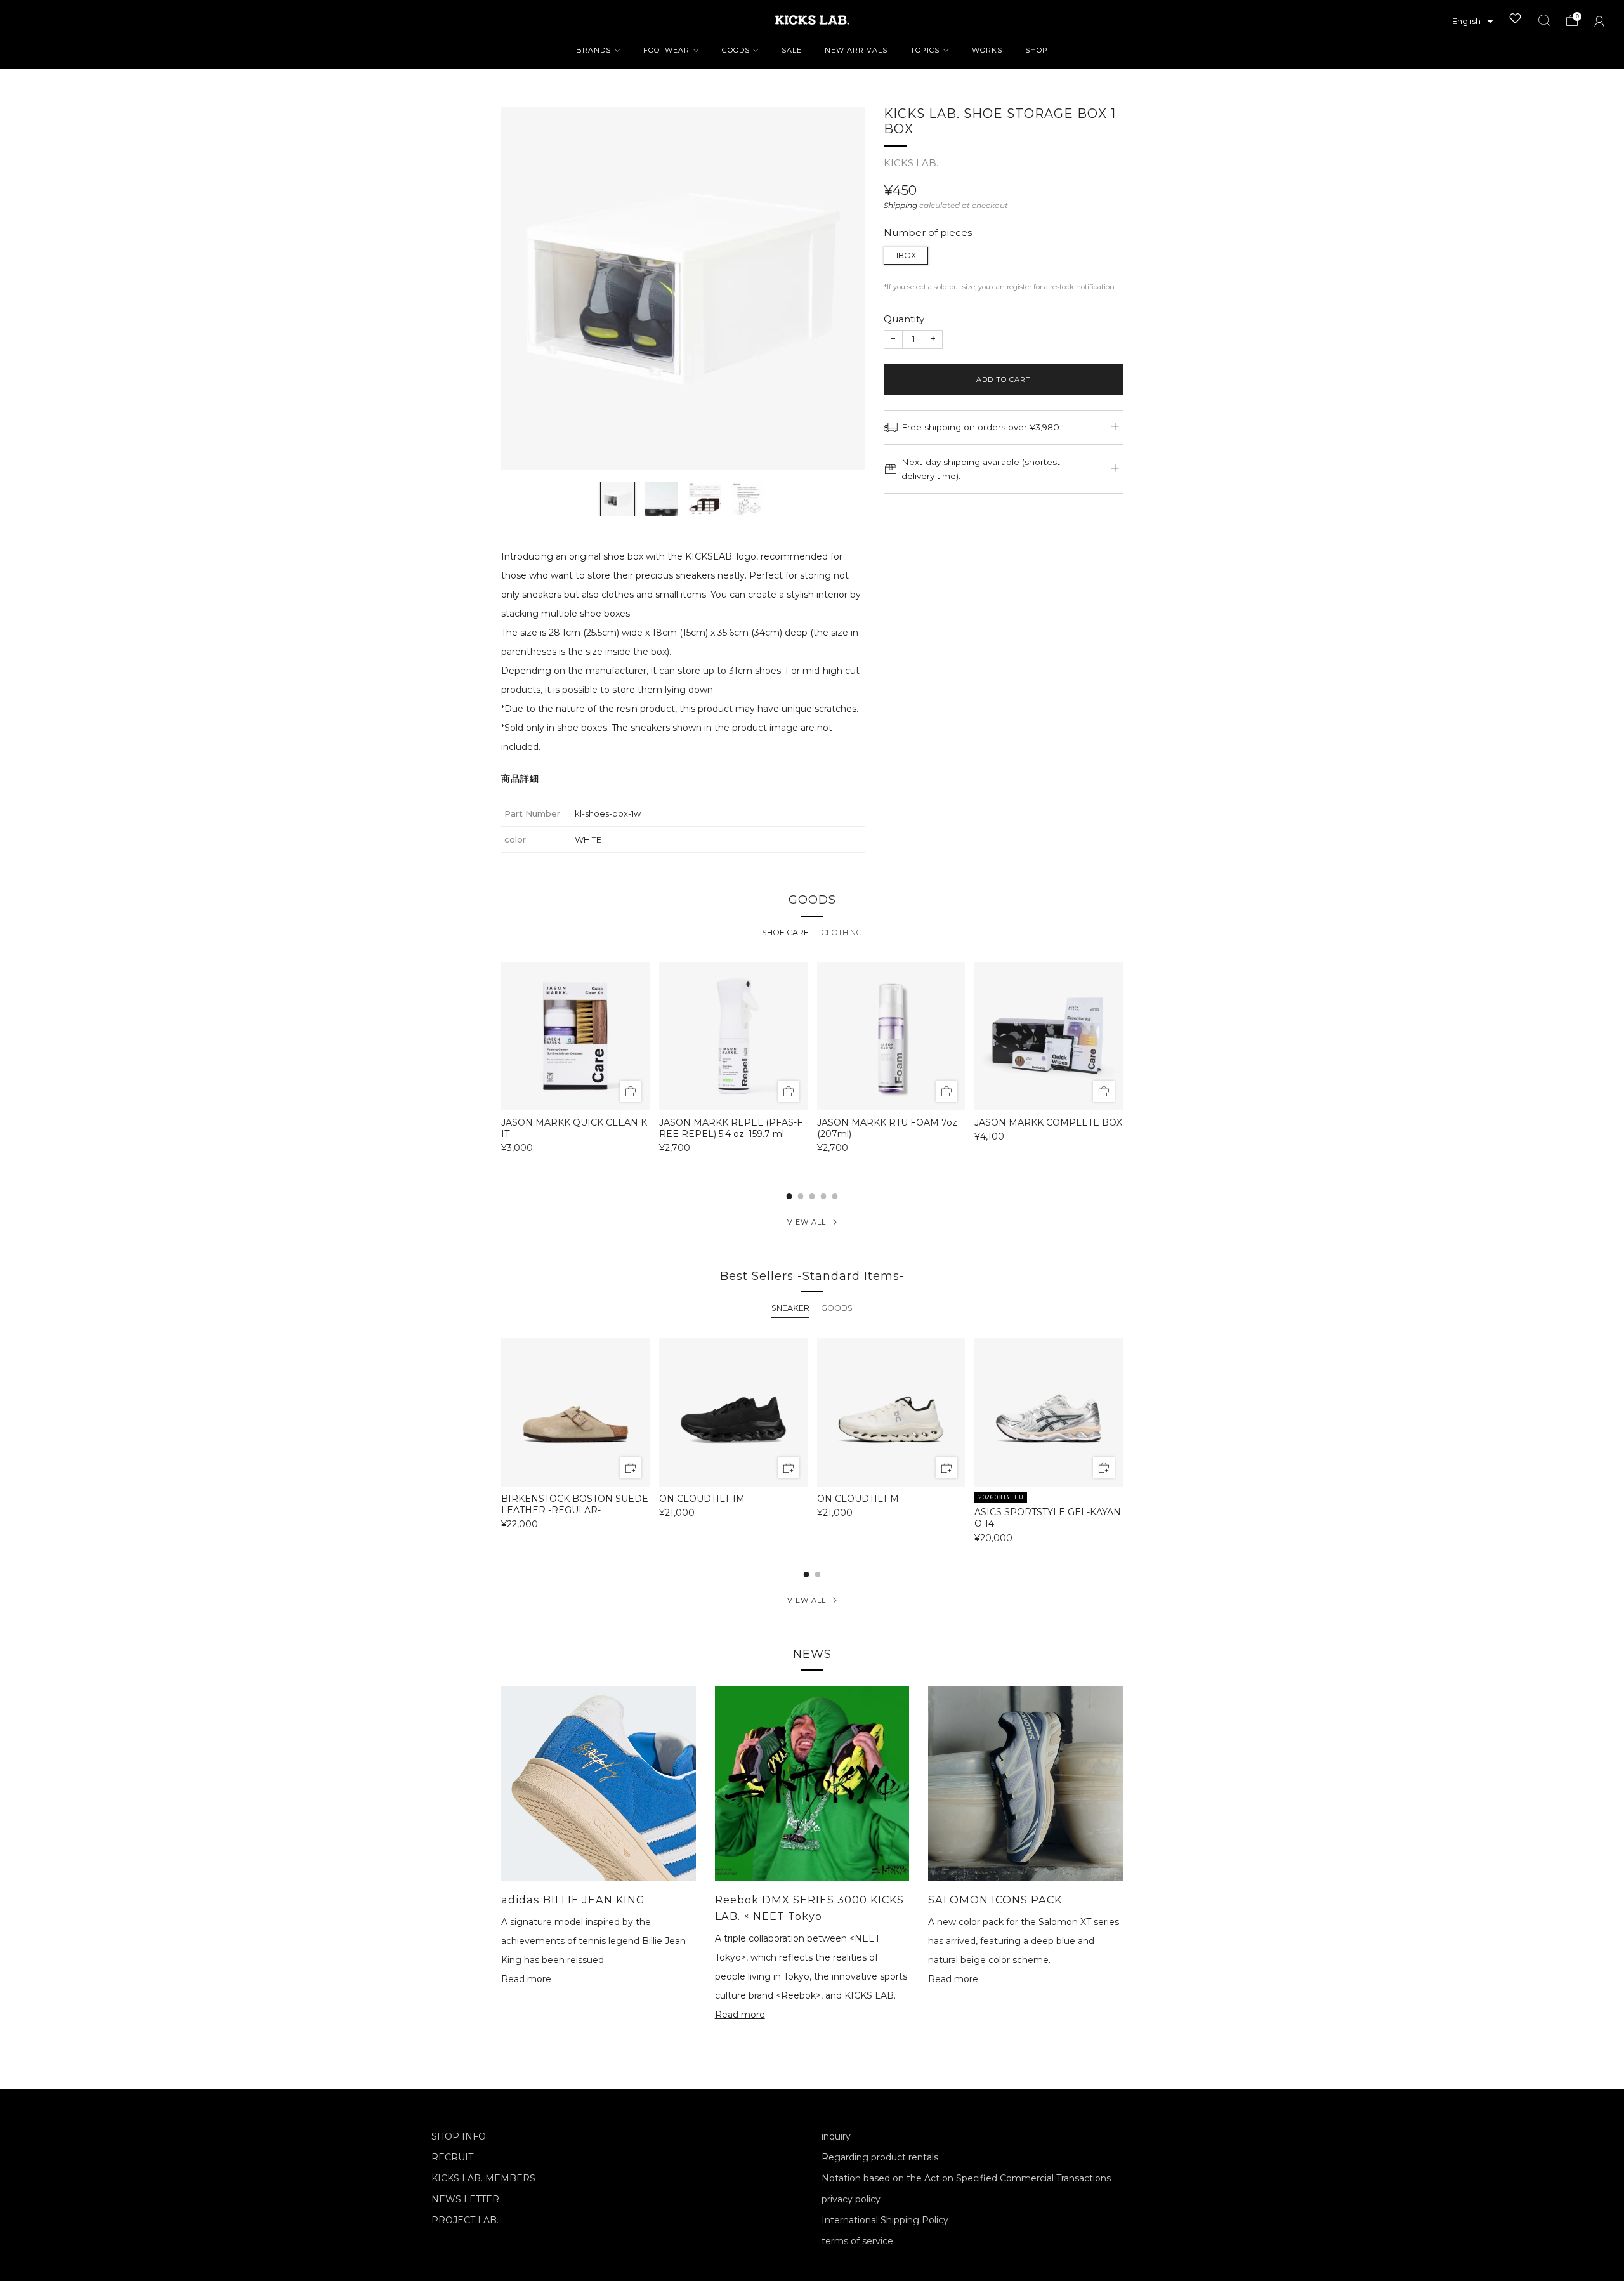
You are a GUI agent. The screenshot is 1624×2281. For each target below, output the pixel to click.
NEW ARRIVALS (856, 50)
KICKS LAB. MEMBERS (483, 2178)
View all (807, 1222)
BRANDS (593, 50)
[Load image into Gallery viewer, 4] (748, 499)
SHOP (1037, 50)
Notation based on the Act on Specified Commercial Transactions (966, 2178)
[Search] (1544, 20)
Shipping (900, 205)
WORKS (987, 50)
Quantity (904, 319)
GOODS (736, 50)
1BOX (906, 255)
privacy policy (851, 2199)
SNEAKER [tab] (790, 1308)
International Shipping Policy (885, 2220)
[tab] (789, 1196)
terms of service (857, 2241)
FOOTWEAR (666, 50)
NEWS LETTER (465, 2199)
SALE (792, 50)
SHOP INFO (459, 2136)
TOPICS (925, 50)
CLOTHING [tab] (841, 932)
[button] (1473, 22)
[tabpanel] (812, 1063)
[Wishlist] (1516, 18)
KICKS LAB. (911, 163)
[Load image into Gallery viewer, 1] (618, 499)
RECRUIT (452, 2157)
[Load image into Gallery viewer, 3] (705, 499)
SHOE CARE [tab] (785, 932)
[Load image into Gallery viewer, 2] (661, 499)
